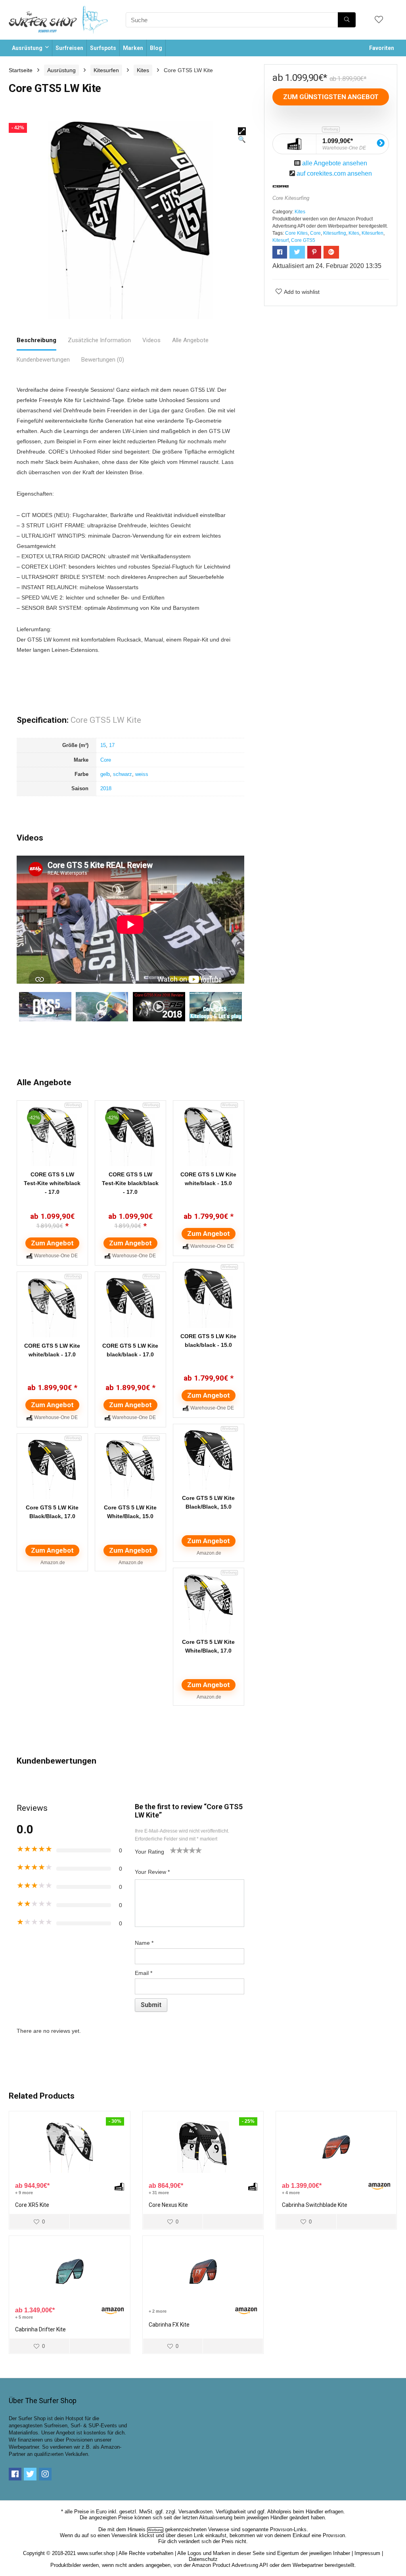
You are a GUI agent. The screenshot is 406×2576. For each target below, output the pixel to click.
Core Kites (296, 233)
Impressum (367, 2553)
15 (103, 745)
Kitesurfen (106, 70)
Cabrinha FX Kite (169, 2325)
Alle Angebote (190, 340)
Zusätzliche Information (99, 340)
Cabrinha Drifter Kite (40, 2329)
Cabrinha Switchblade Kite (315, 2205)
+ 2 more (158, 2311)
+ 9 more (24, 2193)
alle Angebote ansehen (335, 163)
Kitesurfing (335, 233)
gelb (105, 774)
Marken (133, 48)
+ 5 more (24, 2317)
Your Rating (149, 1852)
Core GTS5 (303, 240)
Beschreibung (36, 340)
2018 (106, 788)
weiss (142, 774)
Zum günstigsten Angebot (331, 97)
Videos (151, 340)
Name (144, 1943)
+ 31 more (159, 2193)
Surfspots (103, 48)
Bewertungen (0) (103, 360)
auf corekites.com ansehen (334, 173)
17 (112, 745)
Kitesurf (281, 240)
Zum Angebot (52, 1243)
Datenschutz (203, 2559)
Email (144, 1973)
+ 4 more (291, 2193)
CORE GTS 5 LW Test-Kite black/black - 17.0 (130, 1183)
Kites (143, 70)
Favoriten (382, 48)
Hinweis (137, 2529)
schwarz (123, 774)
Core (106, 760)
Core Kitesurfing (291, 198)
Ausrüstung (27, 48)
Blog (156, 48)
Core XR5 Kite (32, 2205)
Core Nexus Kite (168, 2205)
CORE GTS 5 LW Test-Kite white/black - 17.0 (52, 1183)
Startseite (21, 70)
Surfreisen (69, 48)
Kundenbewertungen (43, 360)
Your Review (152, 1872)
